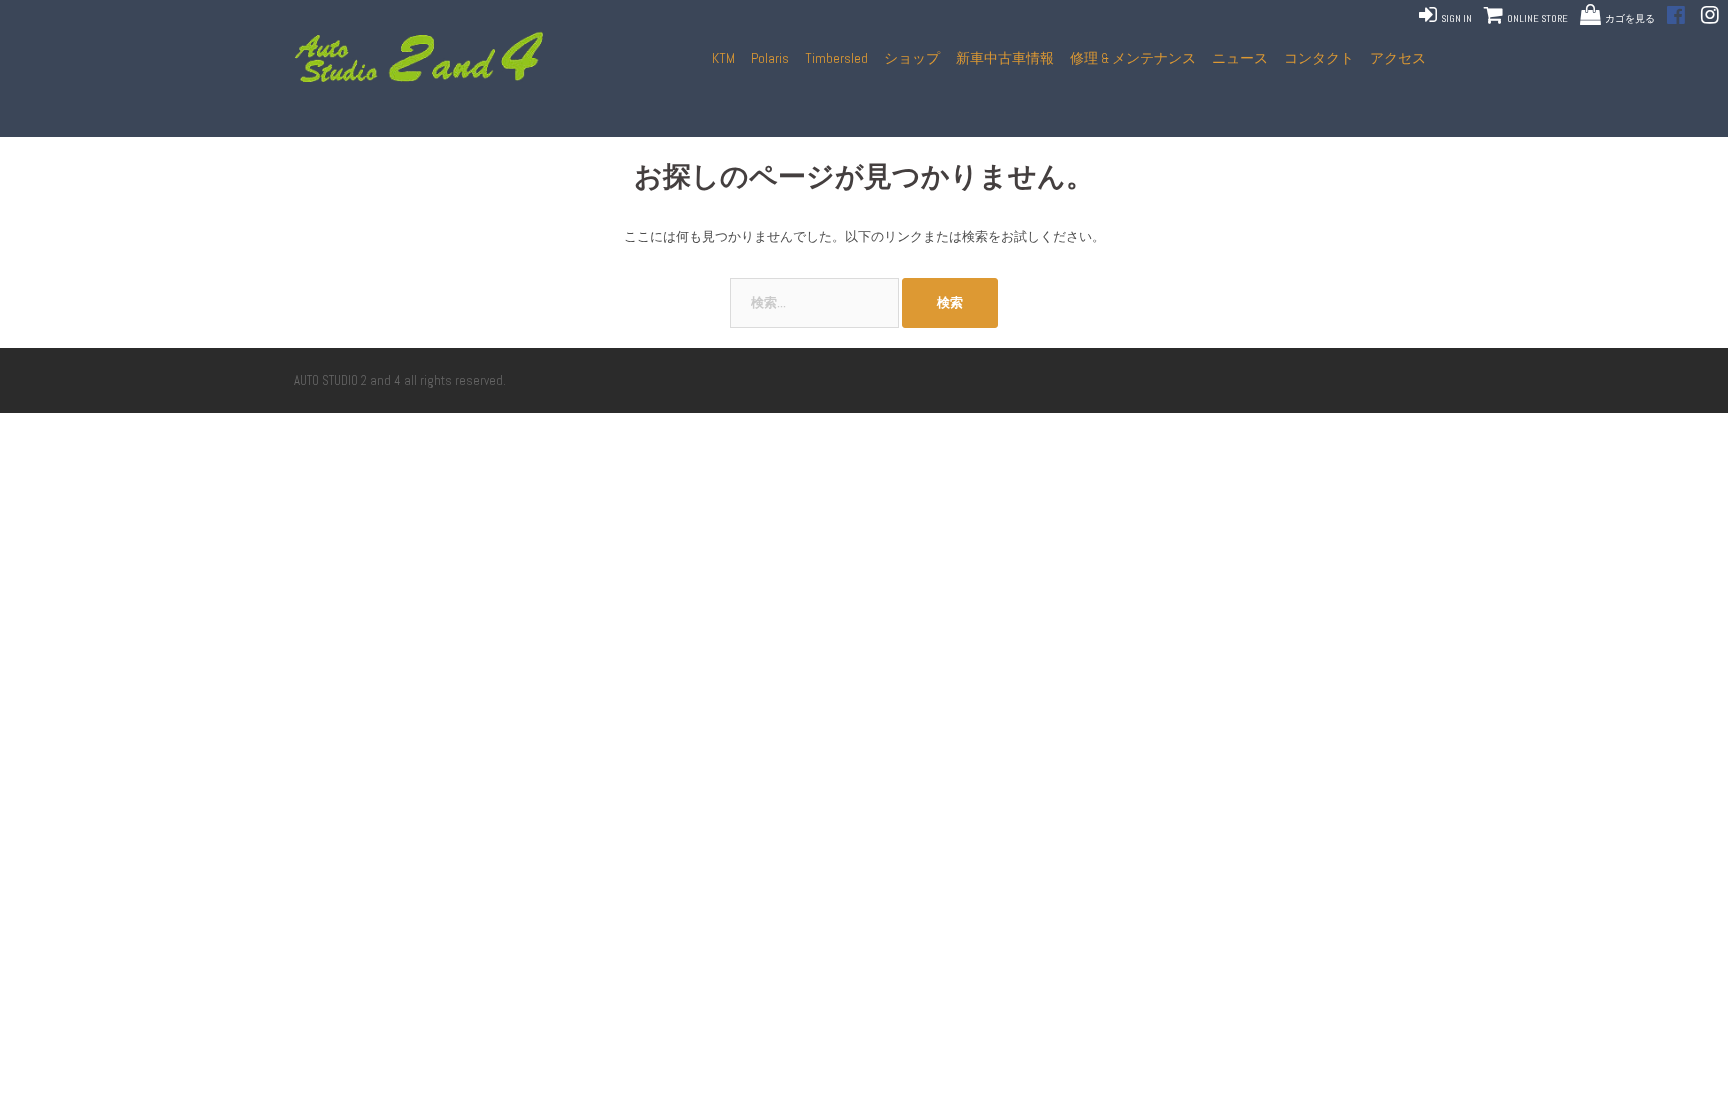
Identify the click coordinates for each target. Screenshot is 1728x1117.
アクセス (1398, 58)
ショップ (912, 58)
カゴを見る (1630, 18)
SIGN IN (1455, 18)
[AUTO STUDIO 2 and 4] (425, 57)
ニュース (1240, 58)
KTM (723, 58)
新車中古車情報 (1005, 58)
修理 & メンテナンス (1133, 58)
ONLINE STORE (1536, 18)
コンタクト (1319, 58)
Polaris (770, 58)
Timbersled (836, 58)
